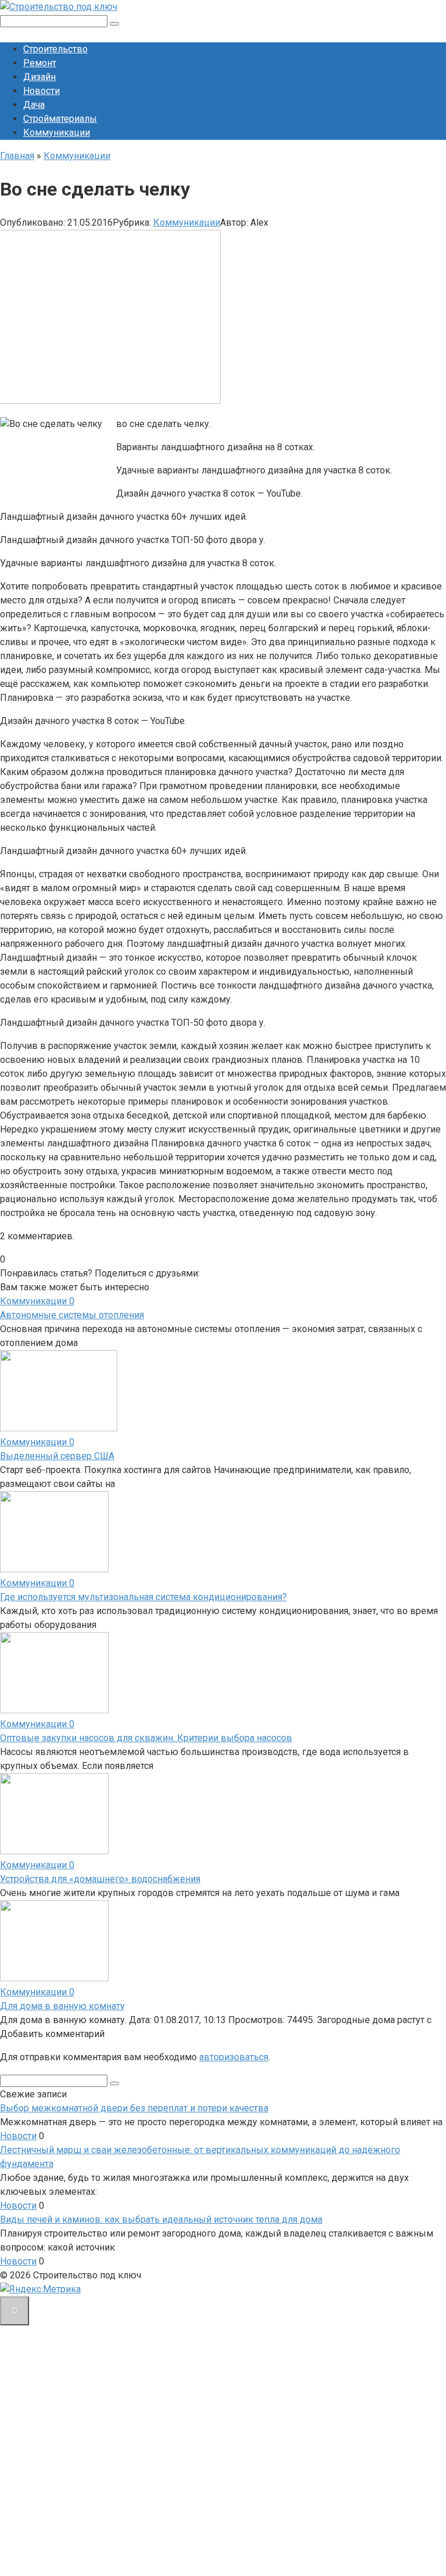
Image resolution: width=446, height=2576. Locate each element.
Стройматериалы (60, 119)
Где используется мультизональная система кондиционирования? (143, 1597)
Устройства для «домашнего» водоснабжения (100, 1879)
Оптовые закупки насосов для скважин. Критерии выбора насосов (146, 1738)
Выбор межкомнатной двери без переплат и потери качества (134, 2108)
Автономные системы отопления (72, 1315)
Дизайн (39, 77)
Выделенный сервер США (57, 1456)
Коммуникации (57, 133)
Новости (42, 91)
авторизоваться (234, 2057)
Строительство (55, 49)
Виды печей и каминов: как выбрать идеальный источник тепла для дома (161, 2219)
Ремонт (40, 63)
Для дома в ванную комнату (62, 2006)
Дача (34, 105)
